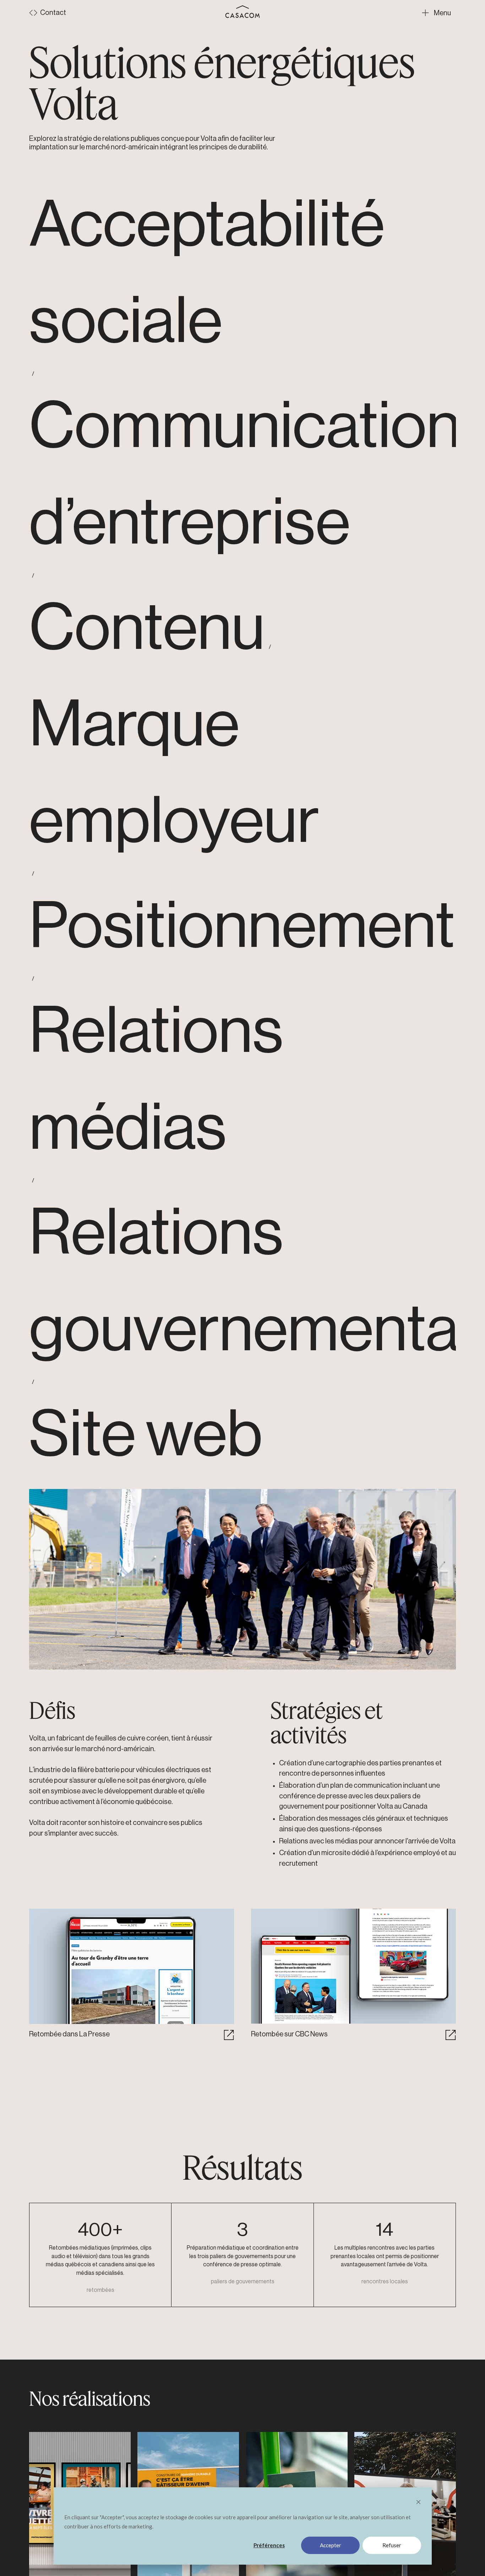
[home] (243, 12)
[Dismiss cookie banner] (418, 2503)
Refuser (392, 2545)
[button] (439, 13)
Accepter (331, 2545)
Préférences (269, 2545)
